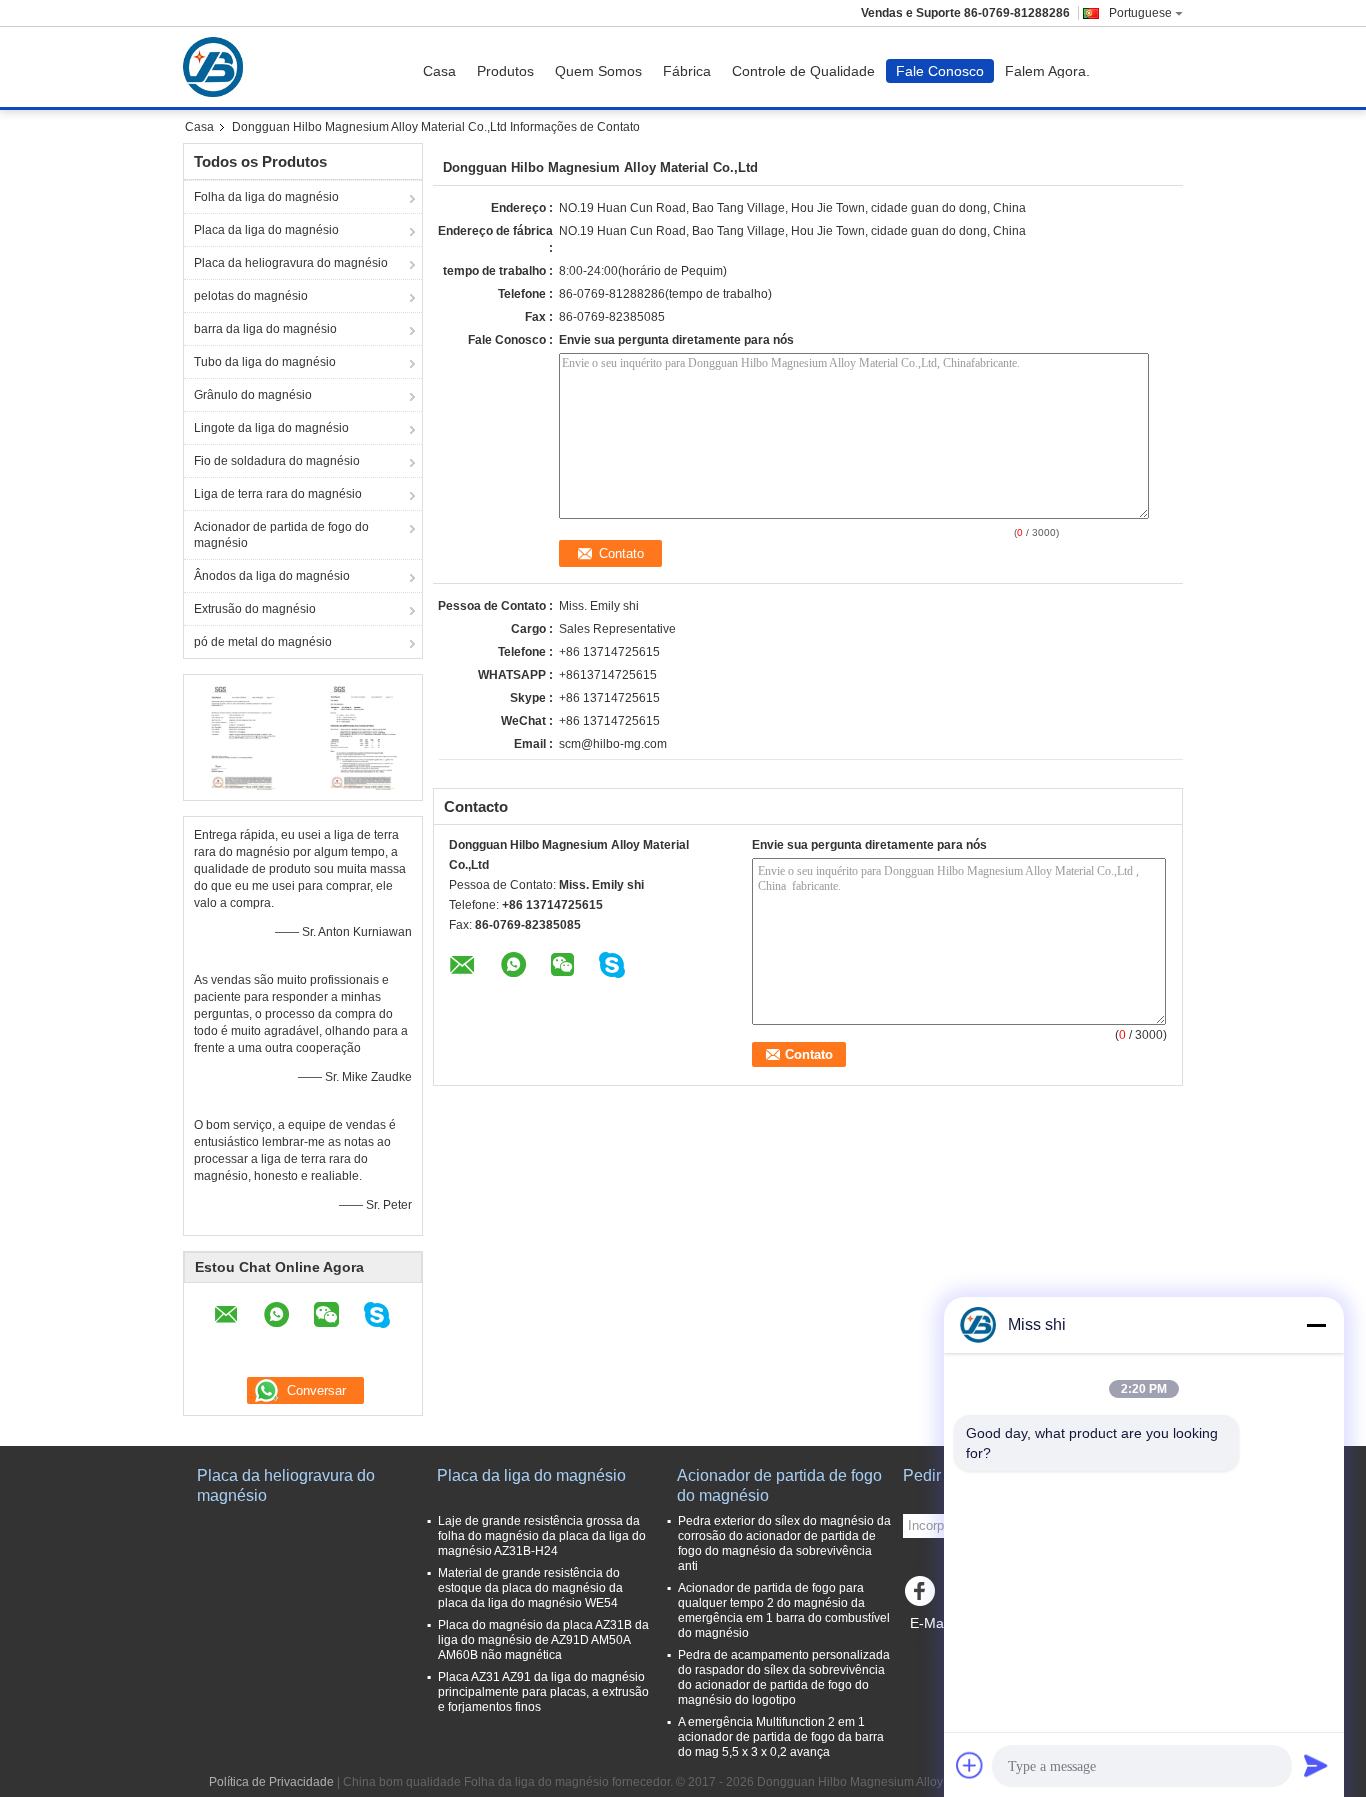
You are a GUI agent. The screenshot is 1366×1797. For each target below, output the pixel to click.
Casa (439, 71)
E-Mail (930, 1623)
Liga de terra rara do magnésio (278, 494)
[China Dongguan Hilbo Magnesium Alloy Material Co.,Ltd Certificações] (243, 735)
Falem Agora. (1047, 71)
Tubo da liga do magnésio (265, 362)
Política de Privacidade (271, 1782)
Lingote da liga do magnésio (271, 428)
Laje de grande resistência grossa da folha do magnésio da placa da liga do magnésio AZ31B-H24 (542, 1536)
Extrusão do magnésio (255, 609)
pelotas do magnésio (251, 296)
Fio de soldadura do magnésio (277, 461)
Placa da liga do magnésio (266, 230)
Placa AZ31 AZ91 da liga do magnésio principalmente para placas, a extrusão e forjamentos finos (543, 1692)
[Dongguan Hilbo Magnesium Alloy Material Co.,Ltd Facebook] (923, 1596)
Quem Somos (598, 71)
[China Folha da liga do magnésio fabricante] (218, 67)
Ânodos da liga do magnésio (272, 576)
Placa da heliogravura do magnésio (291, 263)
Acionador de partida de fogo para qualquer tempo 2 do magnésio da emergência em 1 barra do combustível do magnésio (784, 1610)
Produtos (505, 71)
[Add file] (970, 1765)
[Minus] (1316, 1325)
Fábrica (687, 71)
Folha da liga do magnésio (266, 197)
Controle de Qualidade (803, 71)
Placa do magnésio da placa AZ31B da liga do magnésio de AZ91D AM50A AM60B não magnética (543, 1640)
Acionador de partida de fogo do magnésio (281, 535)
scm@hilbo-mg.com (613, 744)
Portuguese (1140, 13)
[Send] (1316, 1765)
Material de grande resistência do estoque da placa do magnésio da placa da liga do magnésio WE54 (530, 1588)
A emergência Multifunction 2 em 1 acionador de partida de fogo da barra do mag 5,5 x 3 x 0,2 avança (781, 1737)
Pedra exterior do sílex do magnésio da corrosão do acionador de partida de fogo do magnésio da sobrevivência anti (784, 1543)
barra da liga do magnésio (265, 329)
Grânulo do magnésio (253, 395)
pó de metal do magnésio (263, 642)
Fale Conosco (940, 71)
